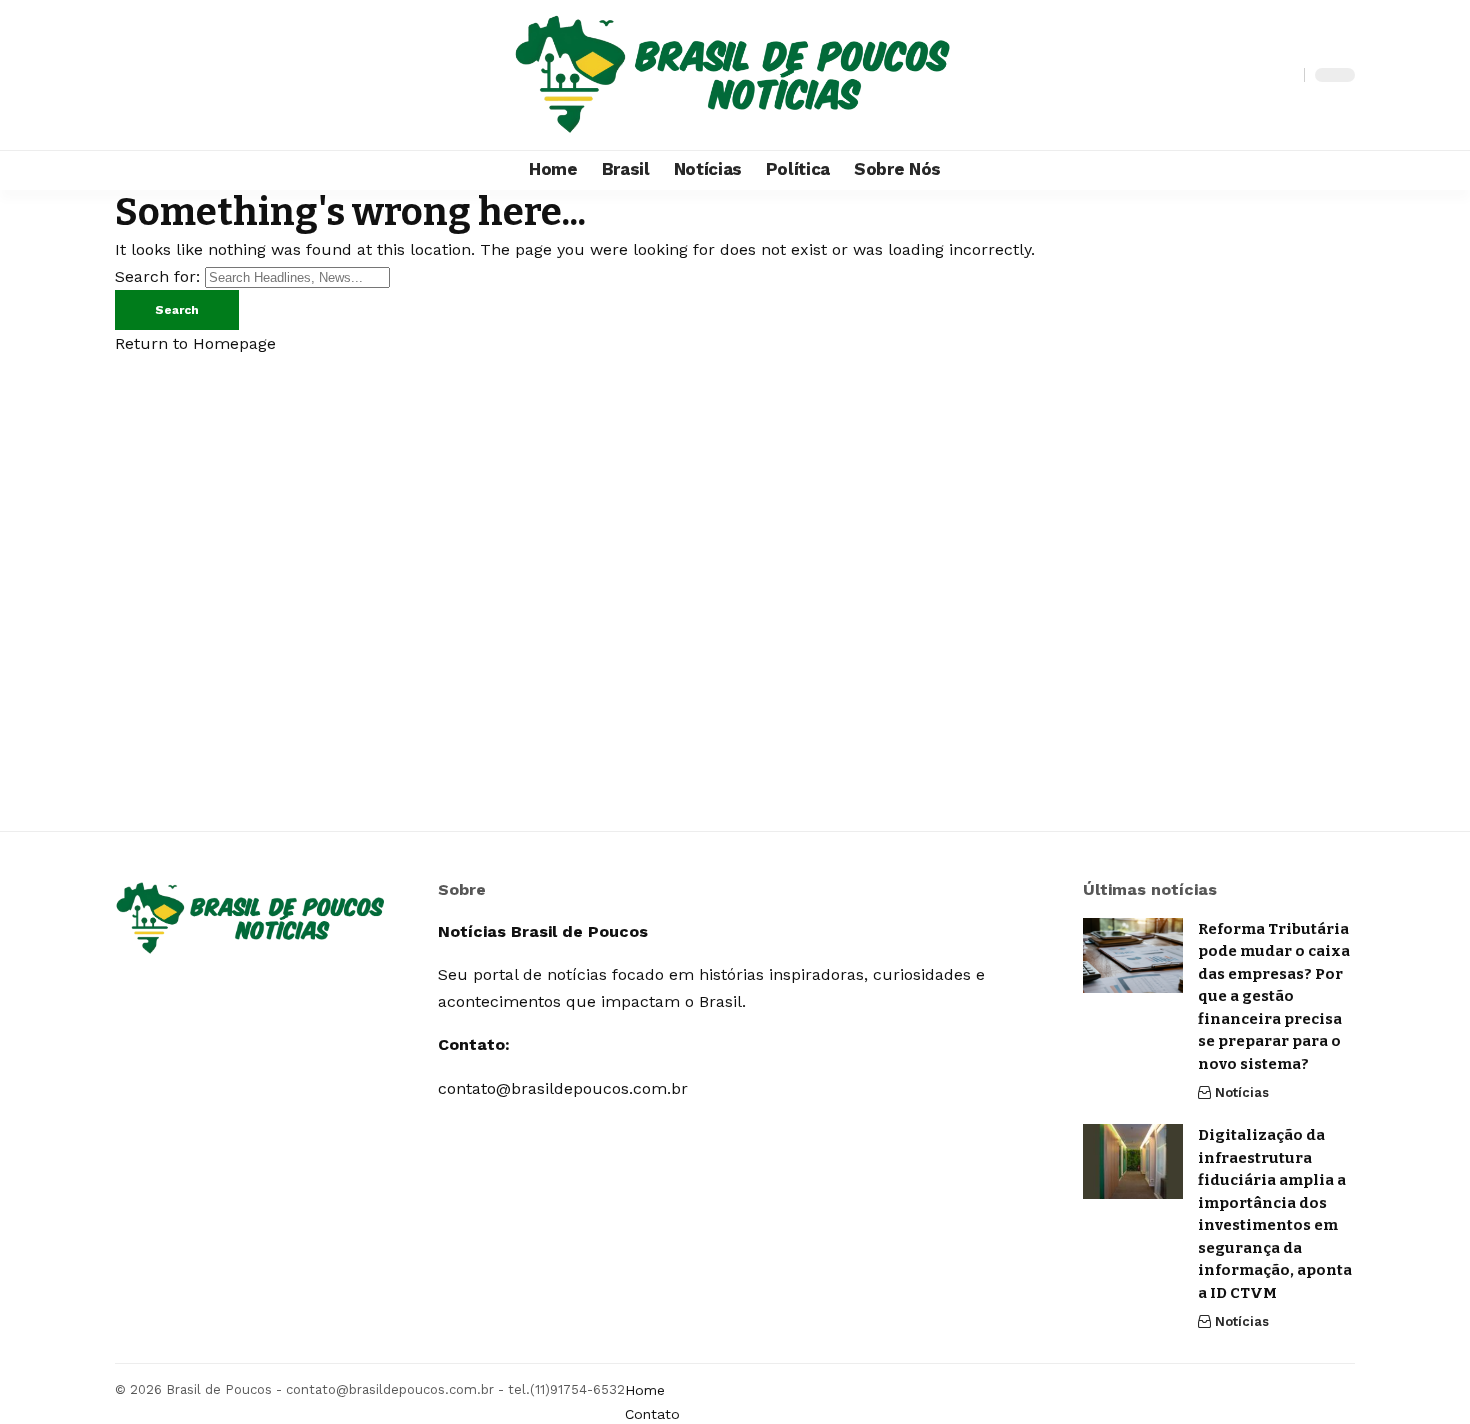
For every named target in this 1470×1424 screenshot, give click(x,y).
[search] (1284, 75)
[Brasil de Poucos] (734, 75)
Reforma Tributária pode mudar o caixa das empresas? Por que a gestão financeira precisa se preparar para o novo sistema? (1274, 996)
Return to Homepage (195, 343)
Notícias (1242, 1092)
